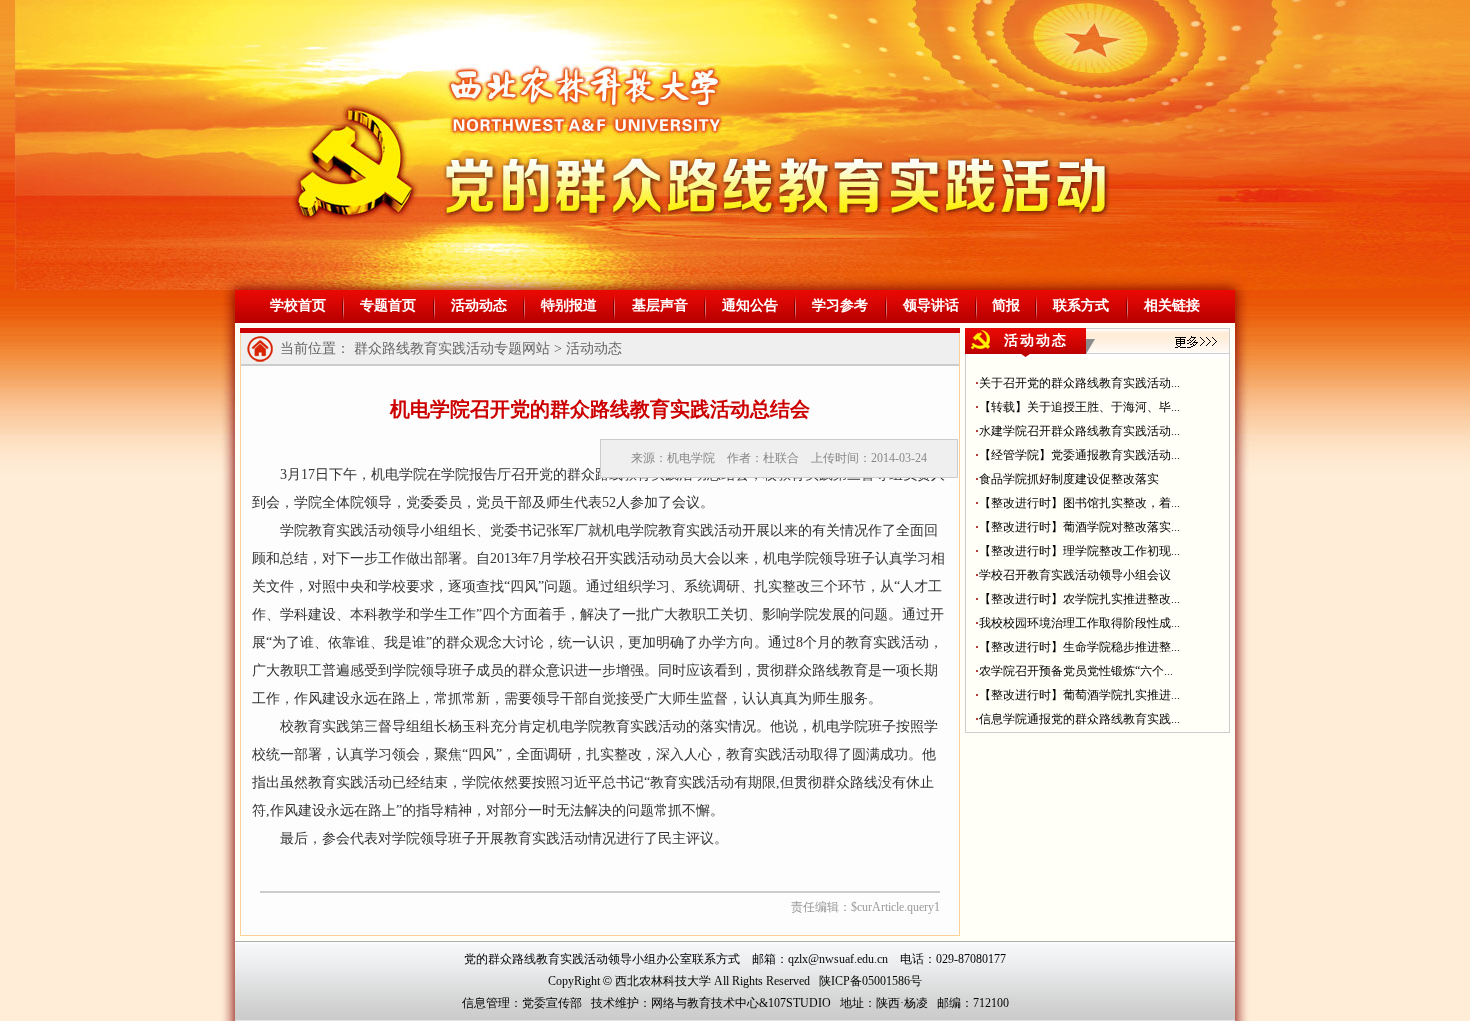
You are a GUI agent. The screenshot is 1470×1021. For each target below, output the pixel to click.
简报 (1006, 305)
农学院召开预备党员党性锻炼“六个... (1076, 671)
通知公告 (750, 305)
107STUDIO (799, 1003)
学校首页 (298, 305)
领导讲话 (931, 305)
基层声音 (660, 305)
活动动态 (479, 305)
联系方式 (1081, 305)
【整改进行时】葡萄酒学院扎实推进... (1079, 695)
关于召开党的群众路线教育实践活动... (1079, 383)
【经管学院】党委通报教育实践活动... (1079, 455)
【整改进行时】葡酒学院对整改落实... (1079, 527)
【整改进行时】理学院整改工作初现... (1079, 551)
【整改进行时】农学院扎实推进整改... (1079, 599)
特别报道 (569, 305)
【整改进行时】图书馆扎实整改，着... (1079, 503)
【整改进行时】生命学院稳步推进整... (1079, 647)
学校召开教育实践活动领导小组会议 (1075, 575)
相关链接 (1172, 305)
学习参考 (840, 305)
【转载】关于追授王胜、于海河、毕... (1079, 407)
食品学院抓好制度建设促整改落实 (1069, 479)
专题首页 (388, 305)
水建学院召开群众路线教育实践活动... (1079, 431)
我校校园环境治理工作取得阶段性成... (1079, 623)
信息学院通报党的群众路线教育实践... (1079, 719)
